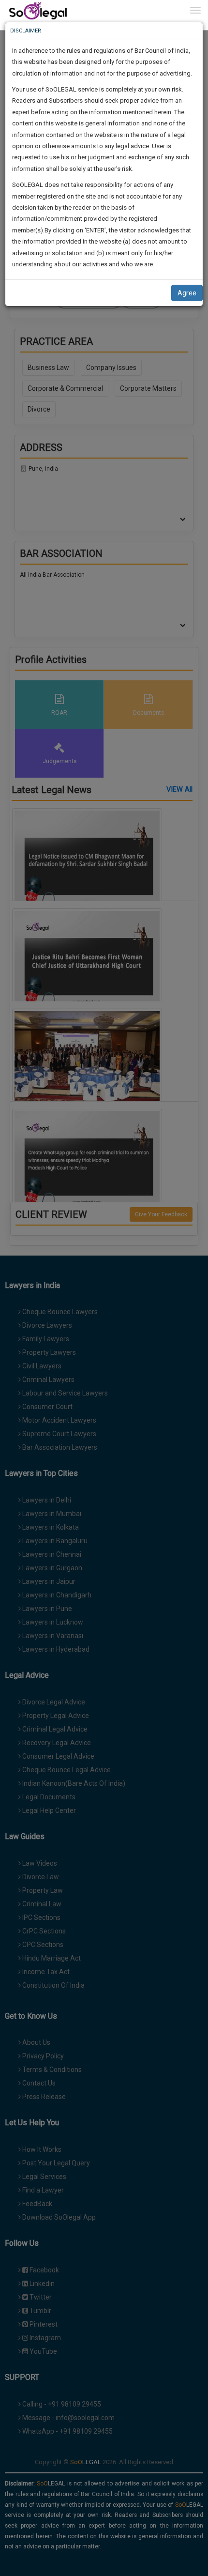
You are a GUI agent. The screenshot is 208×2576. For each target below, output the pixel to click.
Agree (187, 293)
